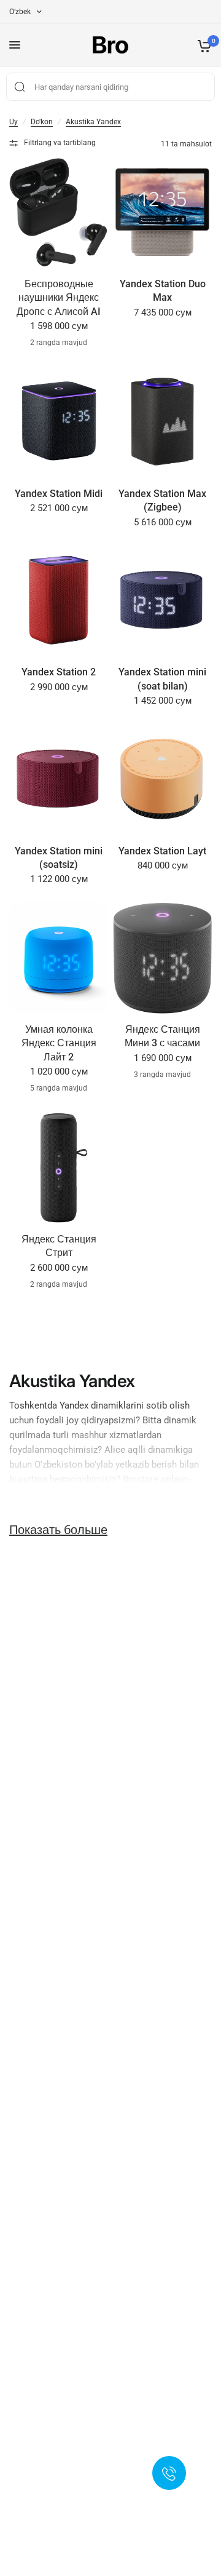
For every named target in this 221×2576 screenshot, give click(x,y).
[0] (202, 45)
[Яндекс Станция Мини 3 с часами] (162, 958)
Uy (14, 122)
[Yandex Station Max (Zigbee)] (162, 422)
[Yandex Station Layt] (162, 780)
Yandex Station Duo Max (163, 291)
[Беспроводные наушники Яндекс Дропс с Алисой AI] (59, 213)
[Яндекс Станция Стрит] (59, 1168)
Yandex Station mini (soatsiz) (59, 858)
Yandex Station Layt (162, 851)
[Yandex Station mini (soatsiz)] (59, 780)
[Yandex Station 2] (59, 601)
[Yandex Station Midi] (59, 422)
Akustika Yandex (93, 122)
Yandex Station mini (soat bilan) (162, 679)
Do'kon (42, 122)
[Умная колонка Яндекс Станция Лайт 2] (59, 958)
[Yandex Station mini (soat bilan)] (162, 601)
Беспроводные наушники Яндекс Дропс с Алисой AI (59, 298)
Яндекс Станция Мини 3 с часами (162, 1036)
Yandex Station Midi (59, 494)
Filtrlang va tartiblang (60, 143)
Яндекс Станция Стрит (59, 1246)
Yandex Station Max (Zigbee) (162, 500)
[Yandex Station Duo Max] (162, 213)
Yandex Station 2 (59, 672)
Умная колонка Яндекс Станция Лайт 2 (59, 1043)
